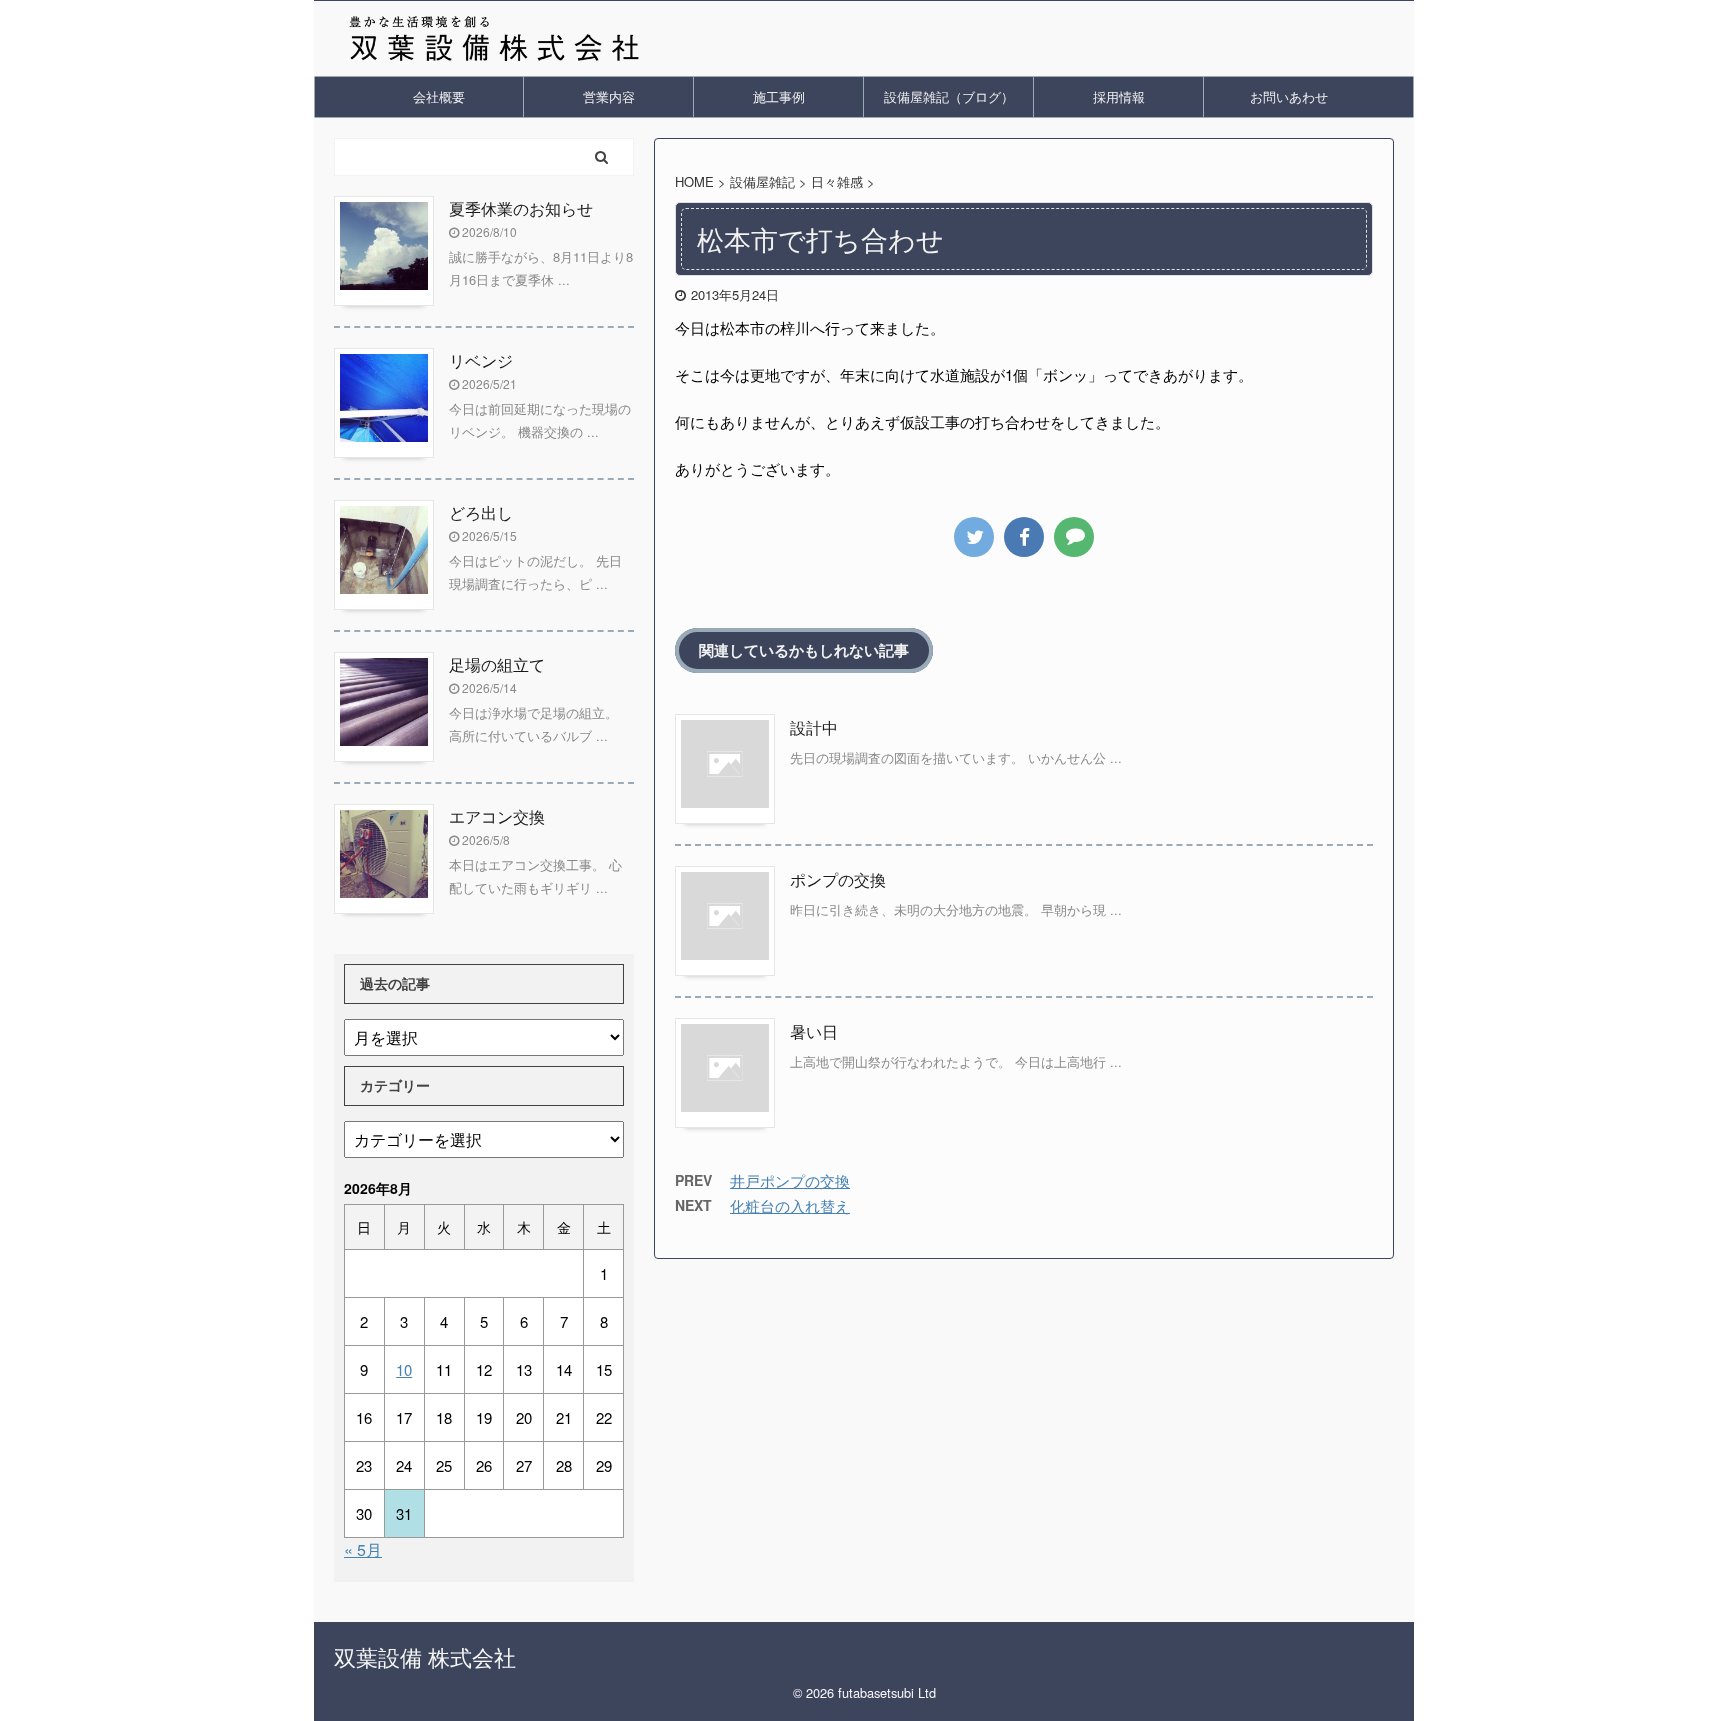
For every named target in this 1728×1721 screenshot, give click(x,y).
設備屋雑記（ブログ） (949, 96)
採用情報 (1119, 96)
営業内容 (609, 96)
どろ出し (481, 512)
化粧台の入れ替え (790, 1205)
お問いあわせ (1289, 96)
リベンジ (481, 360)
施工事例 (779, 96)
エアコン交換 (497, 816)
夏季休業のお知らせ (521, 208)
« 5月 (363, 1549)
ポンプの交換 (838, 879)
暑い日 (814, 1031)
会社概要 (439, 96)
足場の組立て (497, 664)
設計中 (814, 727)
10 (404, 1369)
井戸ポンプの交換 (790, 1180)
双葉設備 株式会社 (425, 1656)
